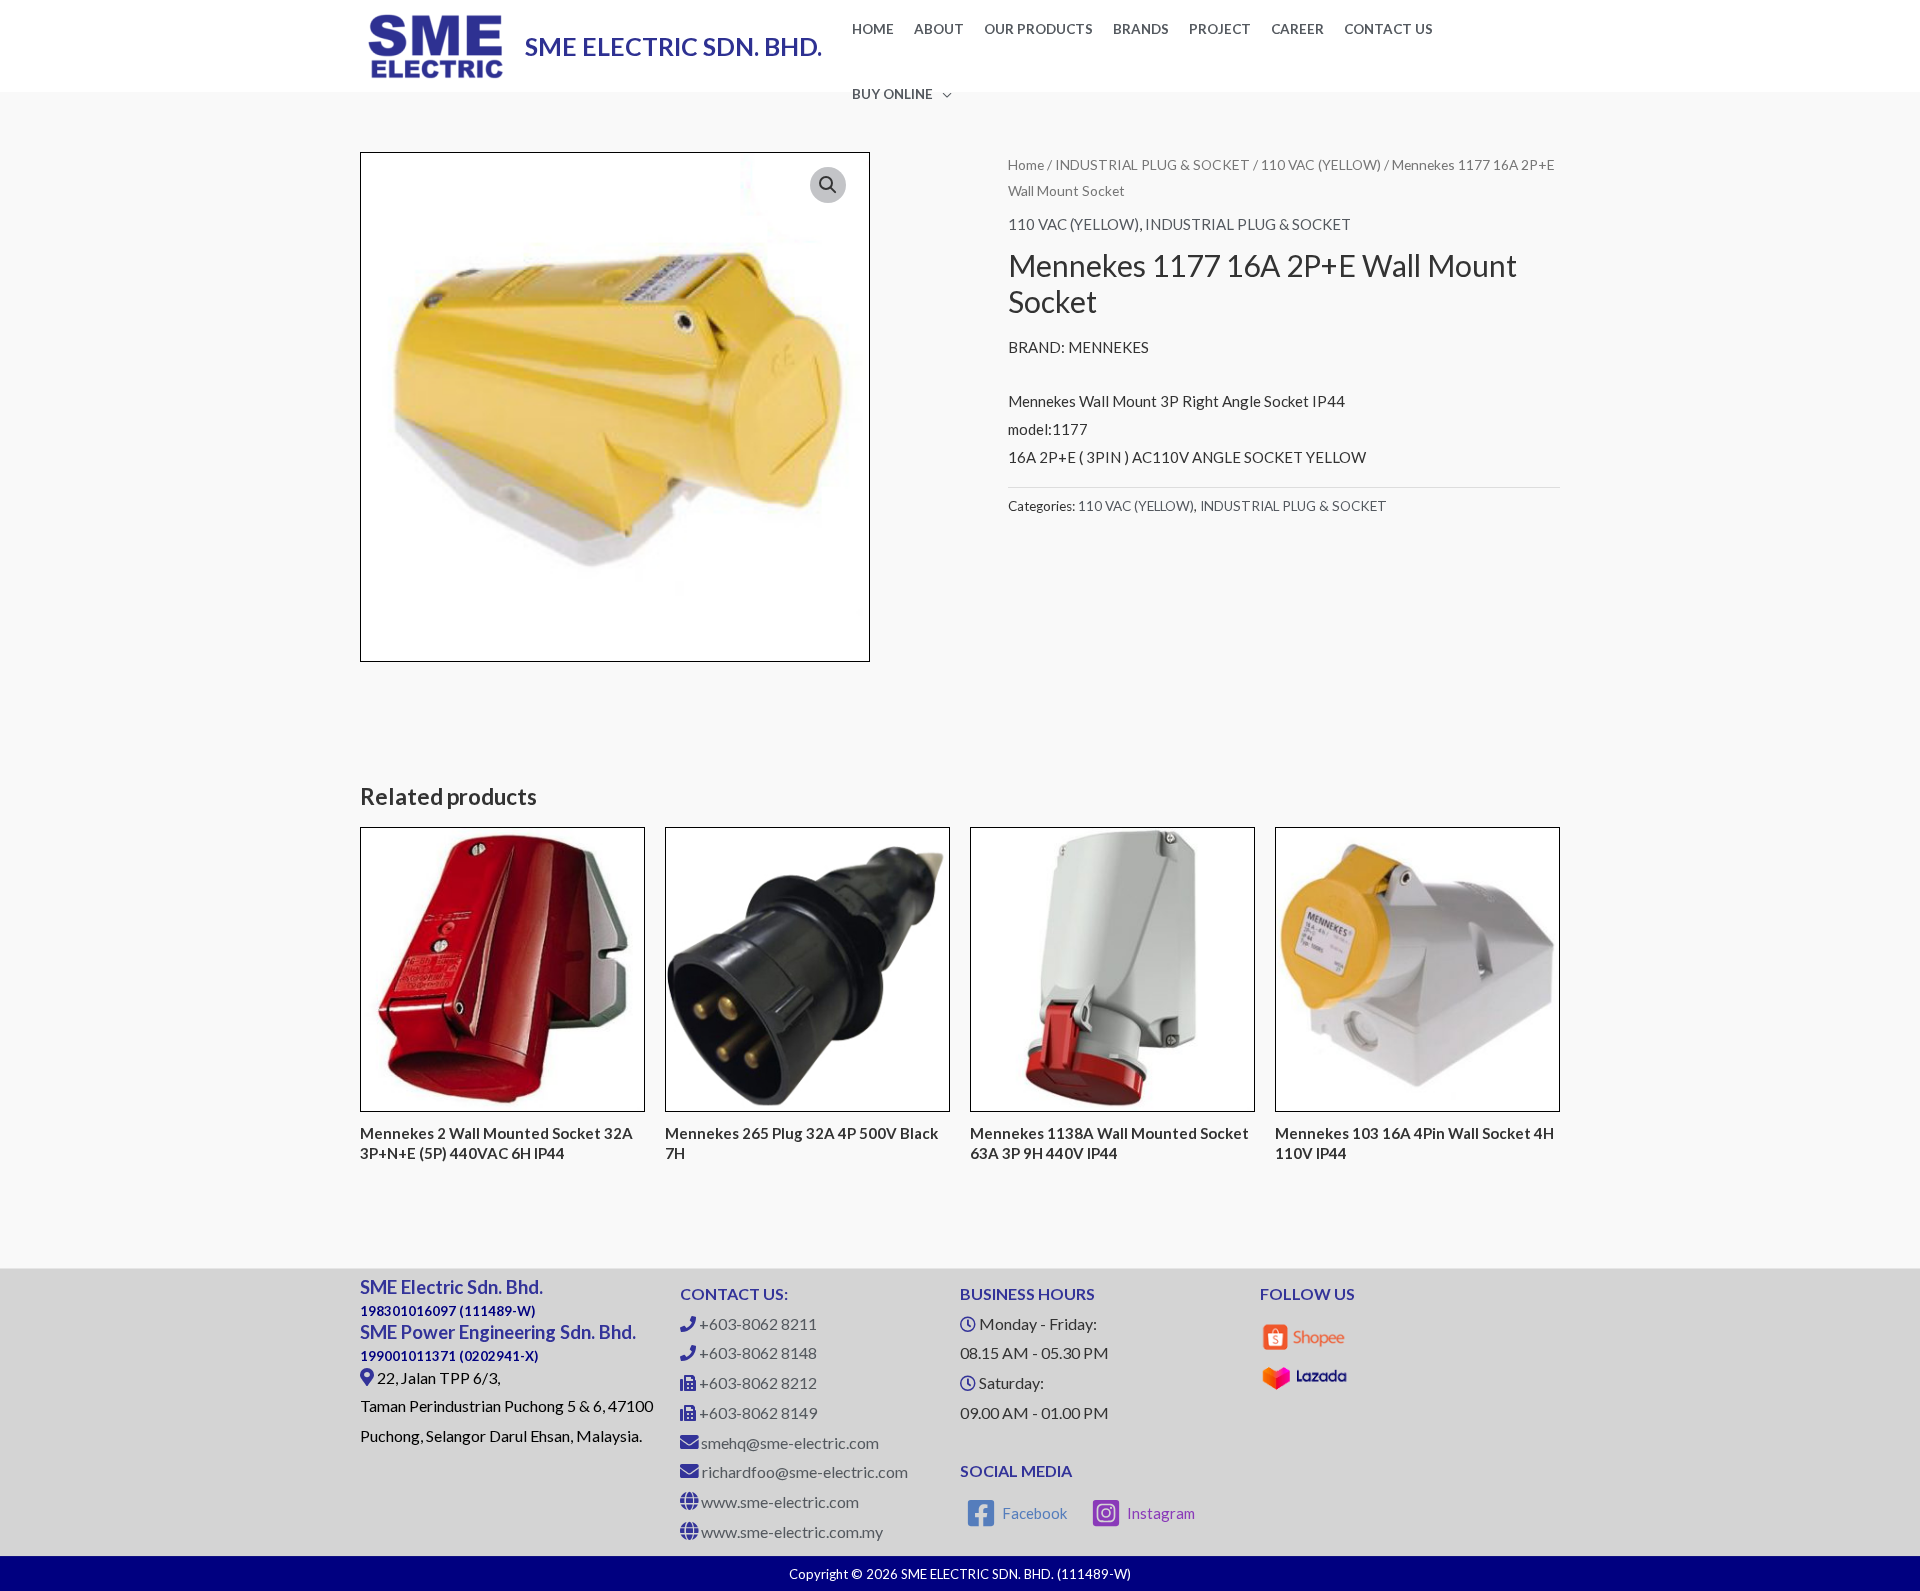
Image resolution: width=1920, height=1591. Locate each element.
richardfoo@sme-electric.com (805, 1471)
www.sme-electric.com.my (792, 1531)
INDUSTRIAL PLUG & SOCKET (1152, 164)
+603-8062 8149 (758, 1412)
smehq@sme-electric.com (790, 1442)
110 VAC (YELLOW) (1321, 164)
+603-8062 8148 (758, 1352)
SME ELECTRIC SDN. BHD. (673, 46)
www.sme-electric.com (780, 1501)
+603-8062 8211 (758, 1323)
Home (1026, 164)
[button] (828, 185)
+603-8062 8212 (758, 1382)
